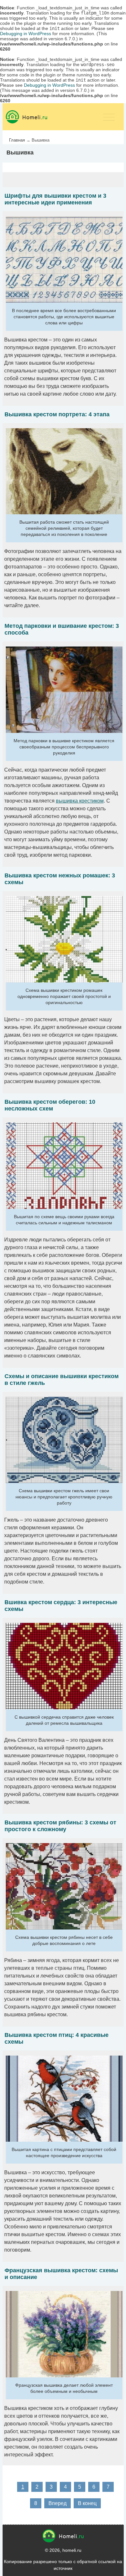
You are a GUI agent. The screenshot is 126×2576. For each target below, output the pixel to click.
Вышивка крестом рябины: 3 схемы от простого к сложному (60, 1826)
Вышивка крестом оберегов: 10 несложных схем (50, 1105)
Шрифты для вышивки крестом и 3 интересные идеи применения (55, 199)
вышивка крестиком (80, 801)
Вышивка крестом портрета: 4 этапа (57, 414)
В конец (87, 2503)
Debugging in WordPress (26, 34)
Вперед (58, 2503)
